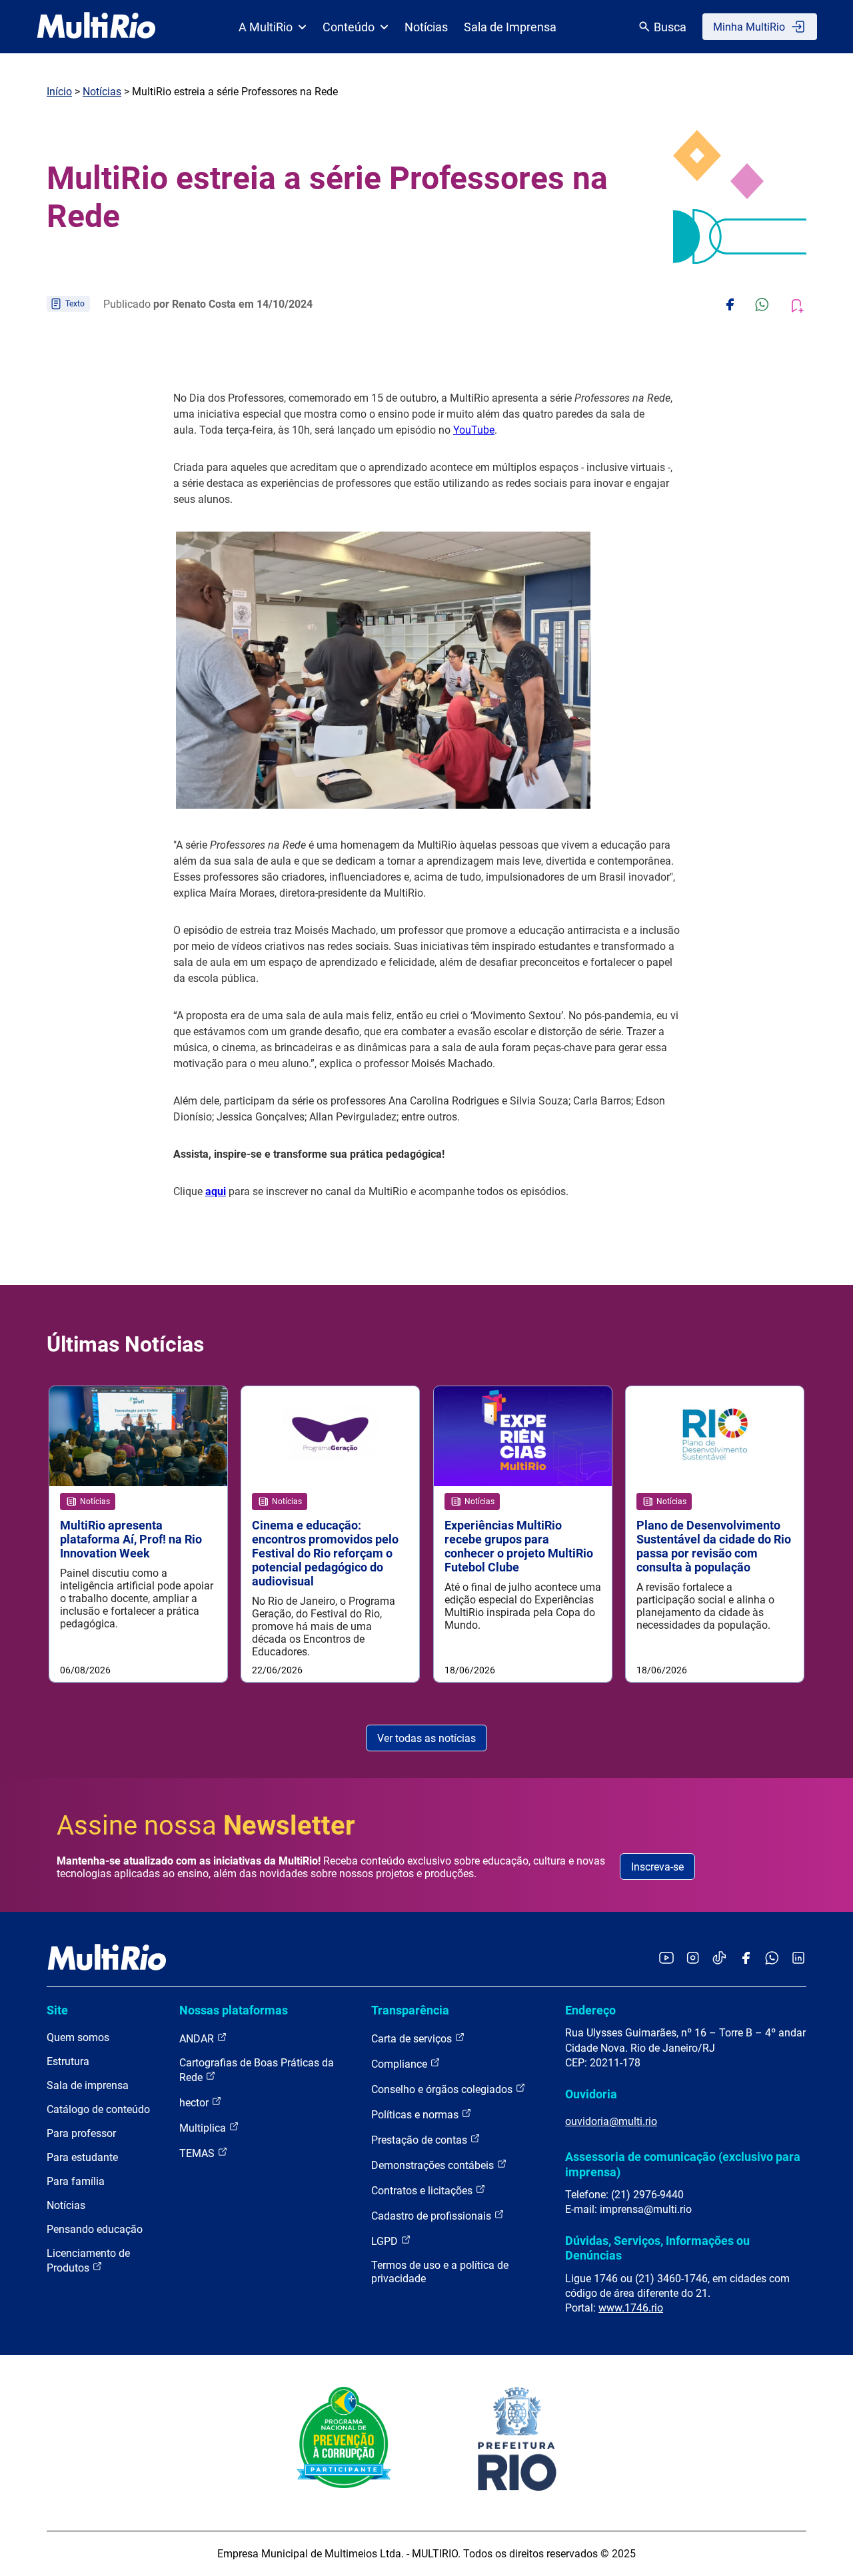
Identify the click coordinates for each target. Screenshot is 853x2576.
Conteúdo (349, 27)
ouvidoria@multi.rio (611, 2121)
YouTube (474, 430)
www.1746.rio (631, 2308)
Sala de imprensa (88, 2085)
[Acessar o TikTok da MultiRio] (719, 1959)
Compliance (401, 2064)
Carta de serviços (413, 2039)
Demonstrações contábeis (434, 2165)
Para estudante (82, 2157)
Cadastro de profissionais (432, 2216)
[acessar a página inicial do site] (96, 27)
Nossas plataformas (234, 2010)
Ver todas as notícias (426, 1738)
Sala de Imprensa (510, 27)
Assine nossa (206, 1826)
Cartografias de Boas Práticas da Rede (257, 2070)
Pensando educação (95, 2229)
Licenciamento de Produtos (88, 2261)
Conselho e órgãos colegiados (443, 2089)
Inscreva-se (657, 1867)
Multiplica (204, 2128)
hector (195, 2103)
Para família (76, 2181)
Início (59, 92)
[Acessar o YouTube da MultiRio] (666, 1959)
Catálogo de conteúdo (98, 2109)
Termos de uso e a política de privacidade (440, 2272)
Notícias (426, 27)
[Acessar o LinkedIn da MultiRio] (798, 1959)
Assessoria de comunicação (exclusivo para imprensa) (683, 2164)
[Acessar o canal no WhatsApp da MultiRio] (772, 1959)
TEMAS (198, 2153)
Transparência (410, 2010)
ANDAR (198, 2039)
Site (57, 2010)
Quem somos (78, 2037)
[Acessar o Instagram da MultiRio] (693, 1959)
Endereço (590, 2010)
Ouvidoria (591, 2094)
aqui (216, 1191)
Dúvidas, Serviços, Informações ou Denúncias (657, 2248)
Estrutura (68, 2061)
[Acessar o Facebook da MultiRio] (746, 1959)
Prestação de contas (421, 2140)
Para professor (81, 2133)
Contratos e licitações (423, 2191)
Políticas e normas (416, 2115)
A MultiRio (266, 27)
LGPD (386, 2241)
